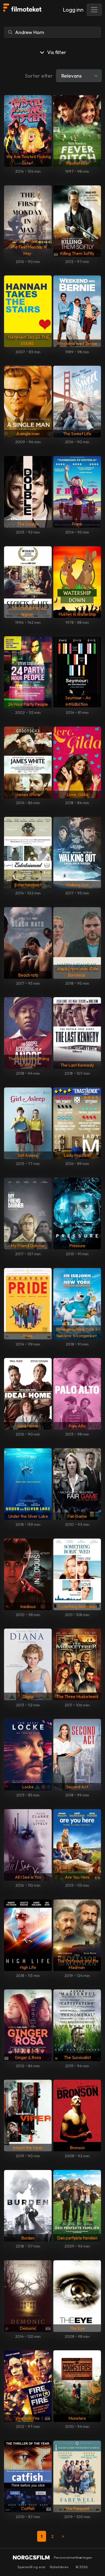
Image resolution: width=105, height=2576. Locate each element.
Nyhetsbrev (59, 2567)
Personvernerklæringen (73, 2557)
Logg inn (73, 10)
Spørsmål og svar (31, 2567)
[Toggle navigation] (94, 10)
